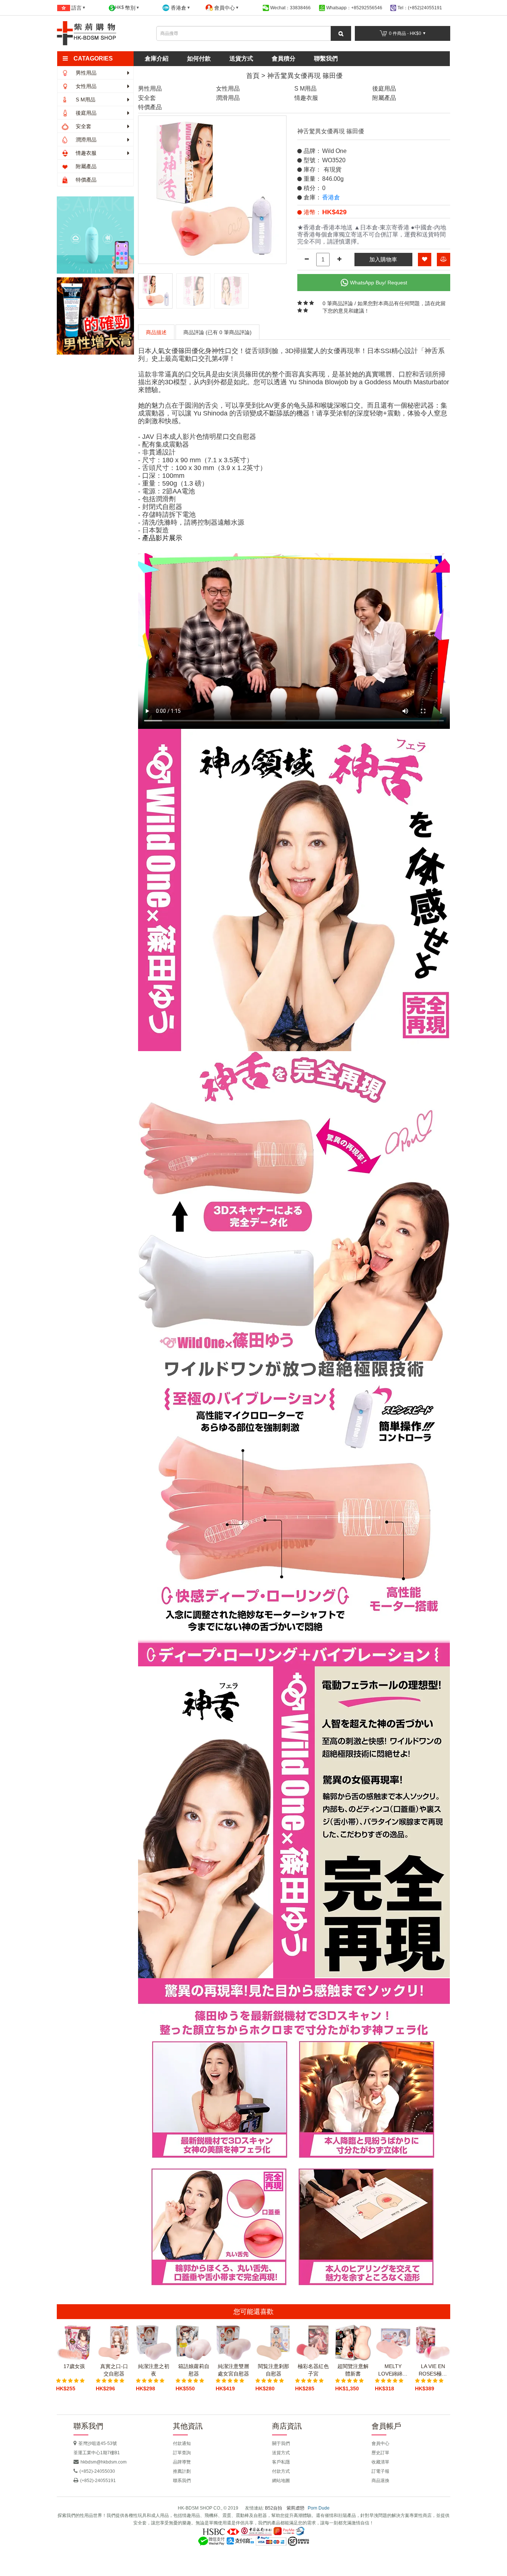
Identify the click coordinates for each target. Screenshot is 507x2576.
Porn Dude (319, 2508)
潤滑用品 (85, 140)
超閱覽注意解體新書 (353, 2370)
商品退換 (380, 2481)
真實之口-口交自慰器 (114, 2370)
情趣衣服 (85, 153)
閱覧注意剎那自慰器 (274, 2370)
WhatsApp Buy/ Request (379, 283)
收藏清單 (380, 2462)
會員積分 (284, 58)
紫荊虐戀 (295, 2508)
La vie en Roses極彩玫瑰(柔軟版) (433, 2370)
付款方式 (281, 2471)
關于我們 (281, 2443)
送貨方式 (241, 58)
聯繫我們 (326, 58)
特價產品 (85, 180)
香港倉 (331, 197)
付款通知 (182, 2443)
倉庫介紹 (157, 58)
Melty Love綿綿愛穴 (393, 2370)
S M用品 (85, 100)
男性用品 (85, 73)
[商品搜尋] (341, 33)
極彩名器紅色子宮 (313, 2370)
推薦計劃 (182, 2471)
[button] (99, 59)
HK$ (125, 8)
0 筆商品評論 (338, 303)
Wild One (334, 151)
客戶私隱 (281, 2462)
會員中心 (380, 2443)
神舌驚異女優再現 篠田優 (305, 76)
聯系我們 (182, 2481)
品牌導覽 (182, 2462)
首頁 (253, 76)
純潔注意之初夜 (154, 2370)
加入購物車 (383, 259)
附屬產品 (85, 166)
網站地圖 (281, 2481)
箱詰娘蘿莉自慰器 (194, 2370)
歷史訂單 (380, 2453)
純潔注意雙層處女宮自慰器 (233, 2370)
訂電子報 (380, 2471)
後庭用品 (85, 113)
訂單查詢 (182, 2453)
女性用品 (85, 86)
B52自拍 (274, 2508)
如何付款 (199, 58)
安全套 (83, 126)
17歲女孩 (74, 2366)
